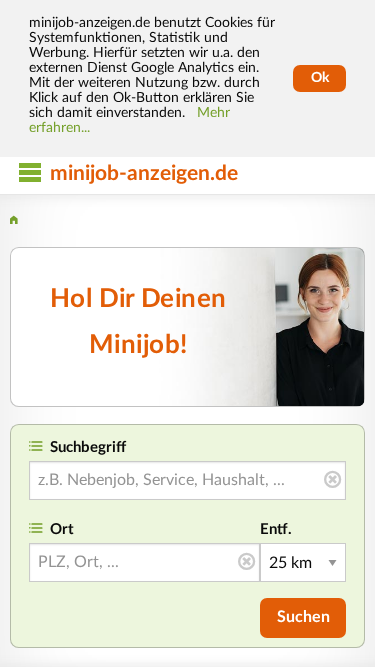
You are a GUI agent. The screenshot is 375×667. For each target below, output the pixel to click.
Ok (320, 78)
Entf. (276, 529)
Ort (62, 529)
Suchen (303, 617)
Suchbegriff (88, 447)
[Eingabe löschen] (332, 481)
